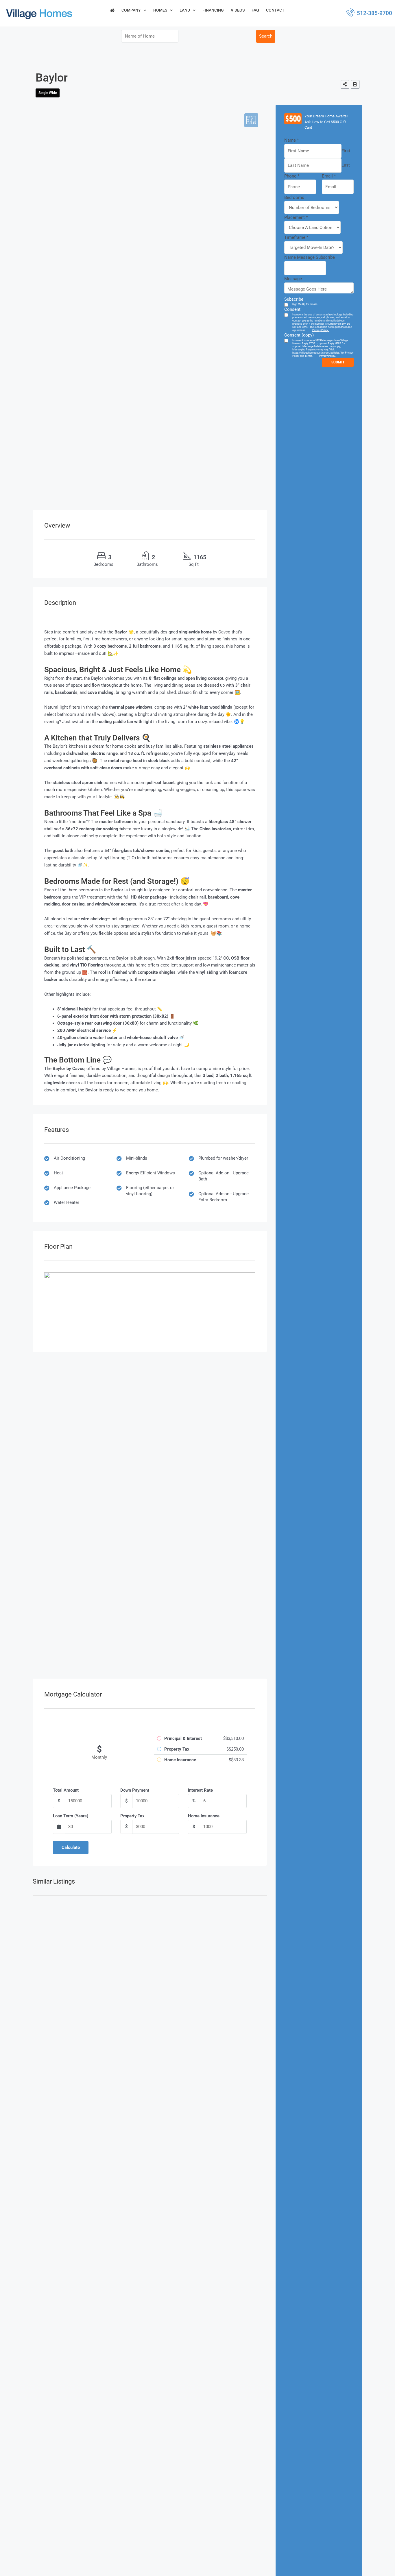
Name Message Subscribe (310, 257)
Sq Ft (194, 564)
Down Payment (135, 1790)
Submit (338, 362)
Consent (292, 309)
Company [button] (131, 10)
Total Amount (66, 1790)
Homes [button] (160, 10)
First (346, 151)
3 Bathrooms (233, 53)
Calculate (71, 1847)
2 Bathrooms (233, 42)
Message (293, 279)
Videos (238, 10)
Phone (292, 176)
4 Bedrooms (197, 53)
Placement (296, 217)
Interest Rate (200, 1790)
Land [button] (185, 10)
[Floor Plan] (251, 120)
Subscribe (294, 299)
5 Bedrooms (197, 59)
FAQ (255, 10)
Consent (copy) (299, 335)
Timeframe (296, 237)
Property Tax (132, 1816)
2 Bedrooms (197, 42)
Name (291, 140)
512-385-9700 (374, 13)
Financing (213, 10)
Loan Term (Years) (71, 1816)
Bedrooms (103, 564)
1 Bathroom (232, 36)
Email (329, 176)
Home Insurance (204, 1816)
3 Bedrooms (197, 48)
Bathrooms (147, 564)
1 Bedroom (196, 36)
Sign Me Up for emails (305, 304)
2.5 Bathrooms (235, 48)
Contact (275, 10)
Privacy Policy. (321, 330)
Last (346, 165)
